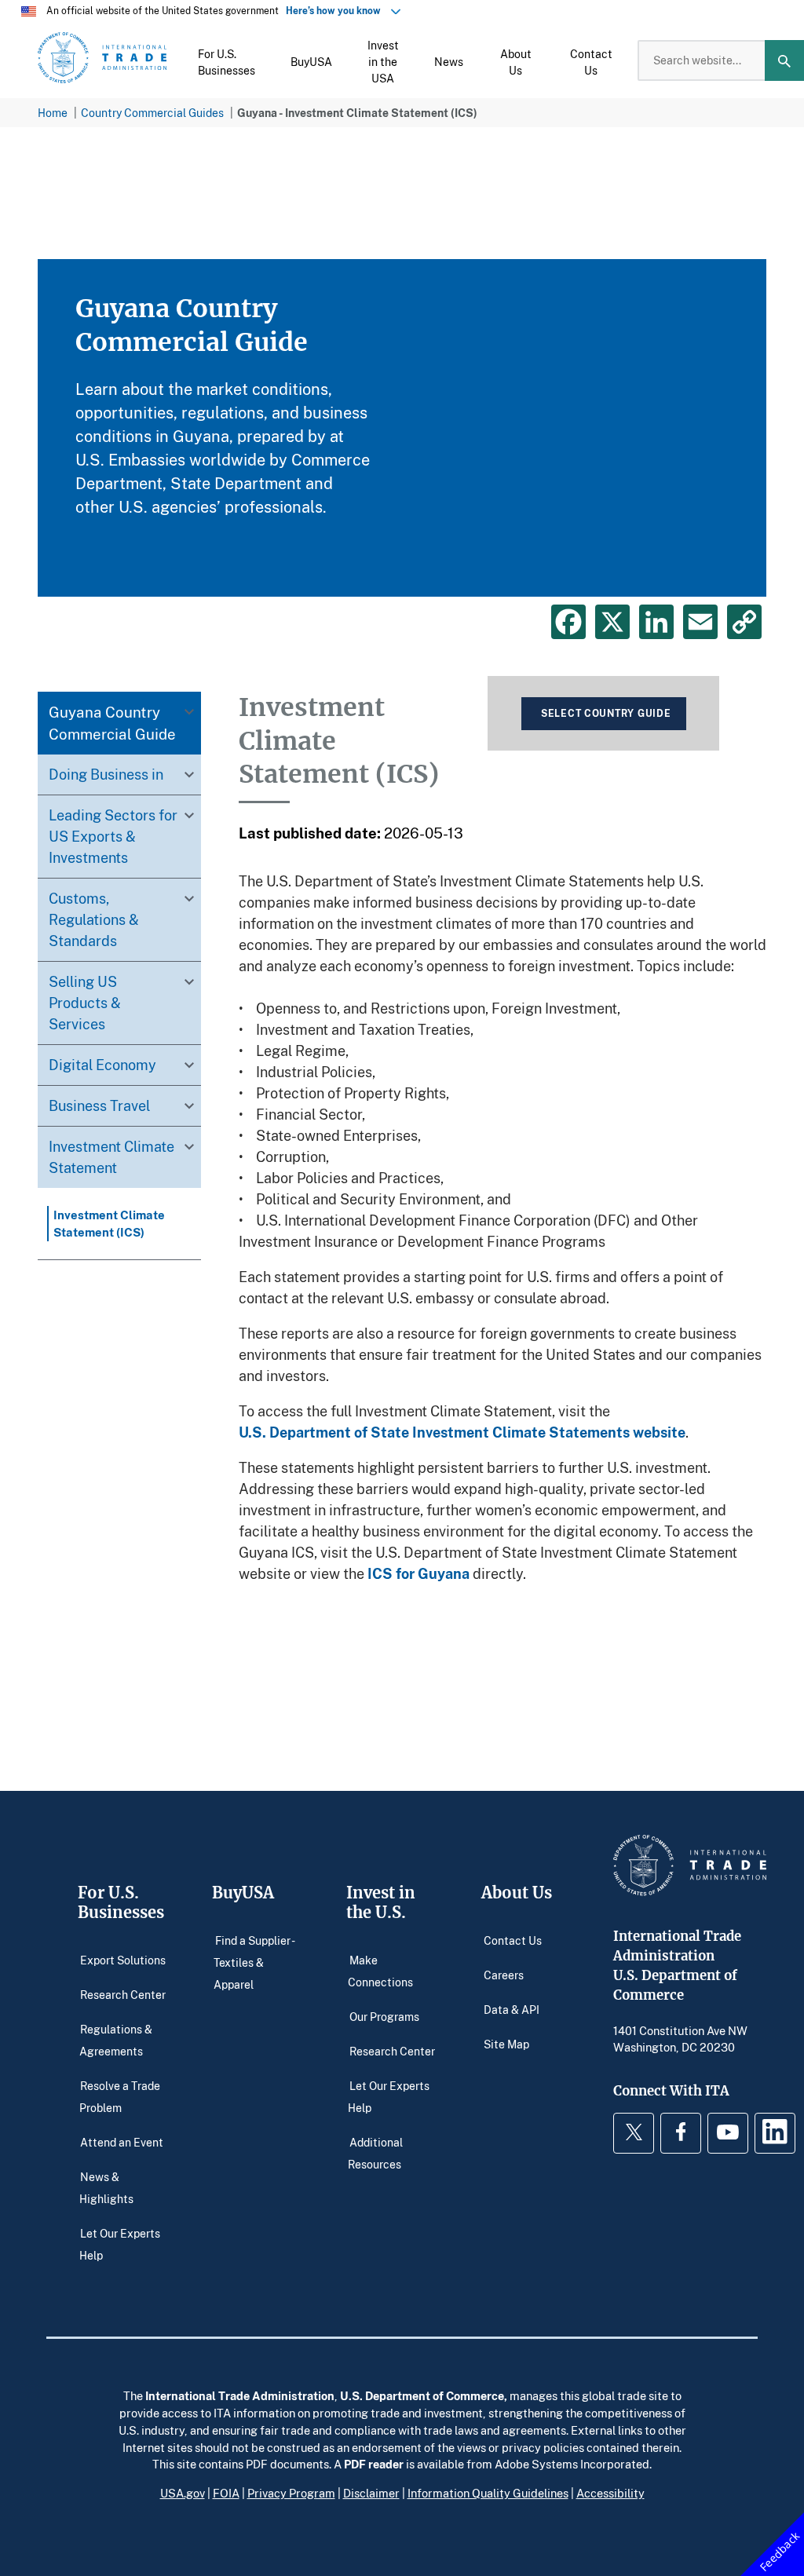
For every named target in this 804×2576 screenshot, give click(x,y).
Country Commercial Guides (152, 113)
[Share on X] (612, 622)
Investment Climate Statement (111, 1157)
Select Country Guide (606, 713)
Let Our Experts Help (120, 2244)
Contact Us (513, 1940)
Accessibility (610, 2493)
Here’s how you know (337, 11)
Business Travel (99, 1105)
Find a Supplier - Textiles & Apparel (254, 1962)
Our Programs (384, 2017)
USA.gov (183, 2493)
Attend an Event (122, 2142)
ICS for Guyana (418, 1573)
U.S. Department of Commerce (422, 2395)
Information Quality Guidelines (488, 2493)
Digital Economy (102, 1065)
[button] (227, 60)
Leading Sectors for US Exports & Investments (113, 836)
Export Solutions (123, 1960)
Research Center (123, 1995)
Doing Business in (106, 774)
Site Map (506, 2044)
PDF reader (374, 2464)
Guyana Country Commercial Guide (112, 723)
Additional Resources (375, 2153)
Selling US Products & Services (85, 1003)
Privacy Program (291, 2493)
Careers (504, 1975)
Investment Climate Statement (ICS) (109, 1223)
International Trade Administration (240, 2395)
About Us (517, 1893)
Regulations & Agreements (116, 2040)
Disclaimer (371, 2493)
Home (53, 113)
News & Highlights (106, 2188)
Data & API (512, 2010)
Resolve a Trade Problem (120, 2097)
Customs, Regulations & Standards (94, 919)
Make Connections (380, 1971)
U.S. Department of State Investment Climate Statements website (462, 1432)
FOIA (226, 2493)
